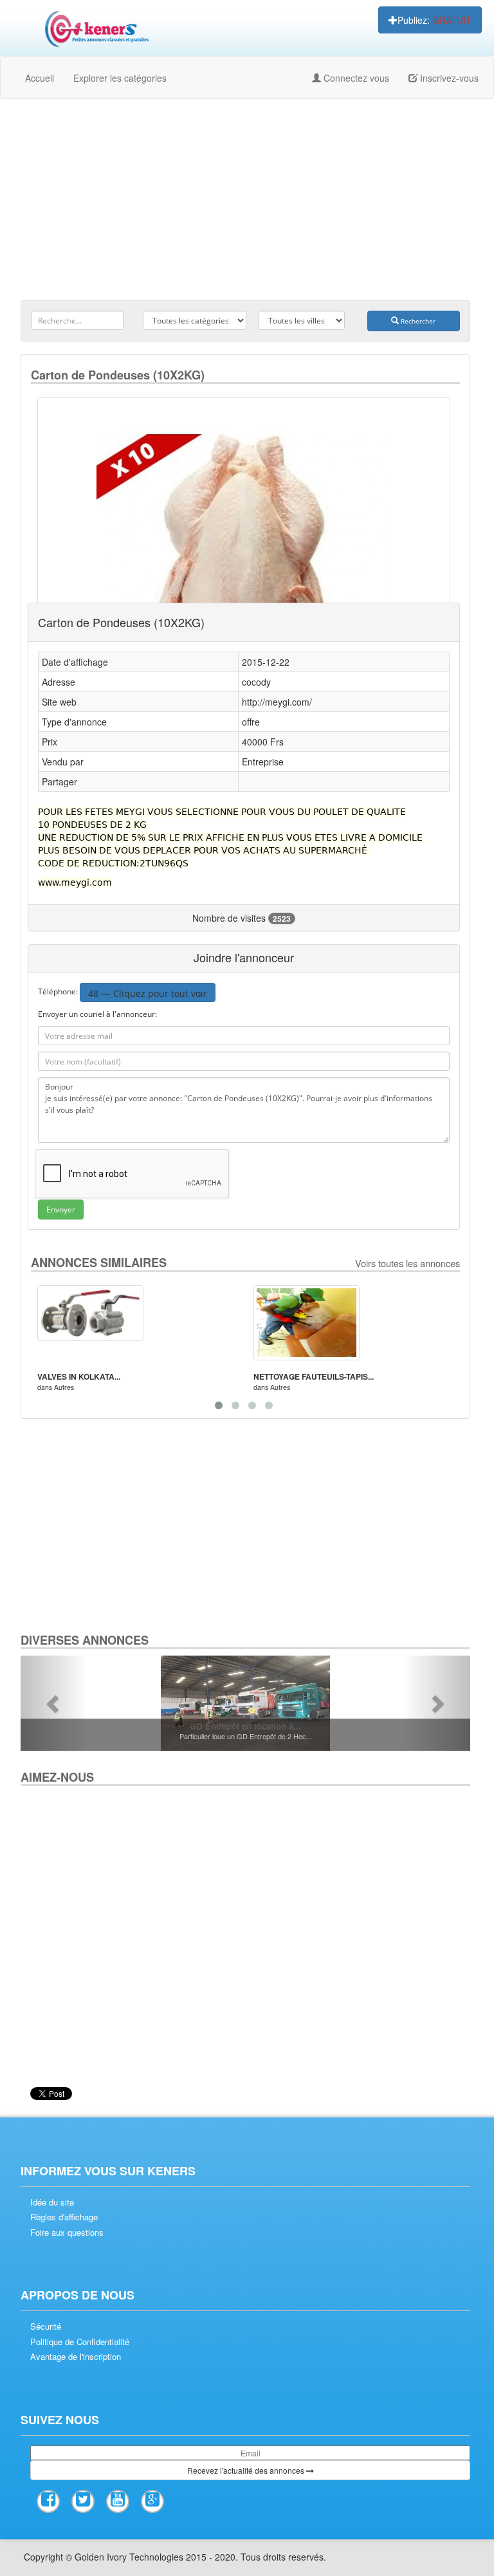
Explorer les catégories (120, 78)
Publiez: (435, 20)
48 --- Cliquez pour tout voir (148, 993)
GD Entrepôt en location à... (245, 1726)
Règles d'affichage (64, 2217)
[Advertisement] (245, 202)
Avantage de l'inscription (76, 2357)
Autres (64, 1387)
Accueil (40, 78)
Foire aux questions (67, 2233)
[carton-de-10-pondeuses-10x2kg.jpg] (244, 547)
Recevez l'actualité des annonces (247, 2470)
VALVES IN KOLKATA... (79, 1376)
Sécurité (46, 2326)
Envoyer (61, 1210)
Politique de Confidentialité (80, 2342)
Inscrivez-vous (448, 78)
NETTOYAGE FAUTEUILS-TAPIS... (314, 1376)
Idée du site (52, 2202)
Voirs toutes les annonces (407, 1263)
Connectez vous (355, 78)
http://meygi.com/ (277, 702)
